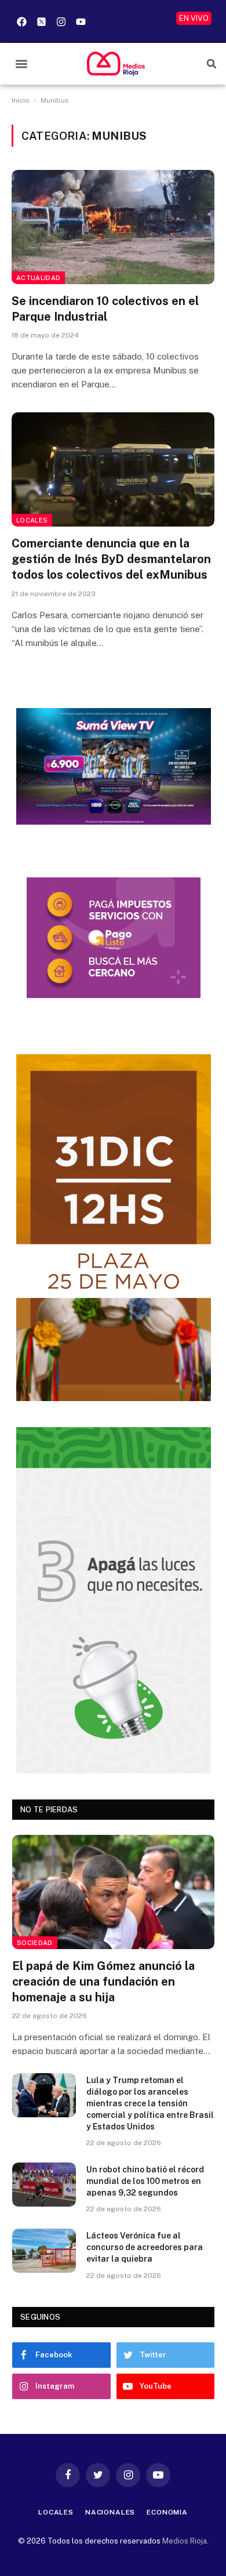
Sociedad (35, 1943)
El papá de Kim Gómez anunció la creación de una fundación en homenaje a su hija (103, 1982)
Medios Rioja (185, 2541)
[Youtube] (81, 21)
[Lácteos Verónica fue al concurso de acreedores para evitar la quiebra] (44, 2251)
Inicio (21, 100)
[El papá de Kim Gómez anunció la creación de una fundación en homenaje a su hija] (113, 1892)
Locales (32, 520)
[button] (21, 64)
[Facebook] (21, 21)
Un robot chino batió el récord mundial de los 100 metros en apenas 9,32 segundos (145, 2181)
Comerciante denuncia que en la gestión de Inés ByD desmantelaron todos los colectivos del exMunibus (111, 559)
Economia (167, 2512)
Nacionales (110, 2512)
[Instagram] (61, 21)
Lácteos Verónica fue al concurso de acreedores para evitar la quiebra (145, 2247)
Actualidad (38, 278)
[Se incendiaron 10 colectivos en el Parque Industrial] (113, 227)
